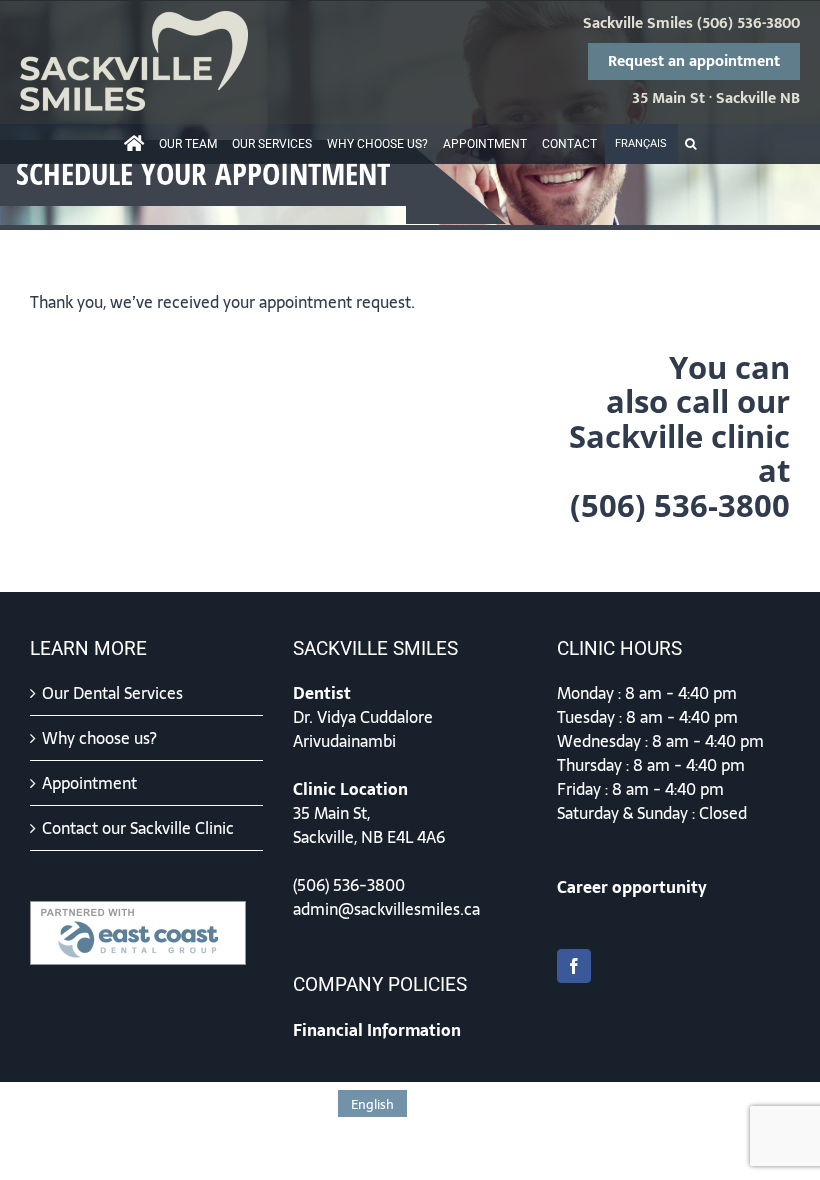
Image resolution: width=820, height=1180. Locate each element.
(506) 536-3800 (748, 24)
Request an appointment (694, 61)
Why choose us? (99, 738)
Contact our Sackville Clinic (138, 828)
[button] (691, 144)
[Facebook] (574, 966)
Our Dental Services (112, 693)
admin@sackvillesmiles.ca (386, 909)
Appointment (89, 783)
